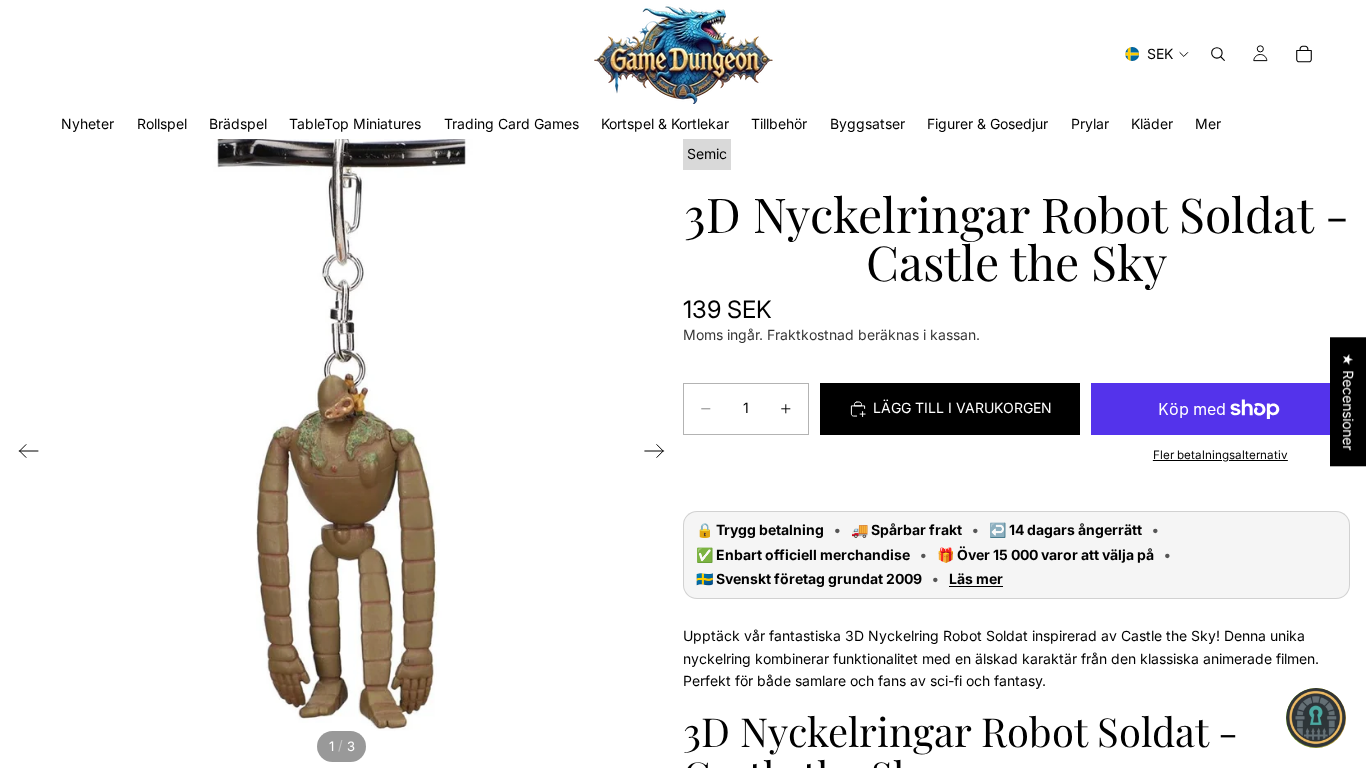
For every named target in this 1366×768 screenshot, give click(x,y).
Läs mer (976, 579)
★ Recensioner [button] (1348, 401)
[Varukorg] (1304, 54)
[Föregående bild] (22, 454)
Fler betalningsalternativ (1220, 455)
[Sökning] (1218, 54)
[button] (1316, 718)
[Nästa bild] (660, 454)
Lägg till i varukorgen (962, 407)
